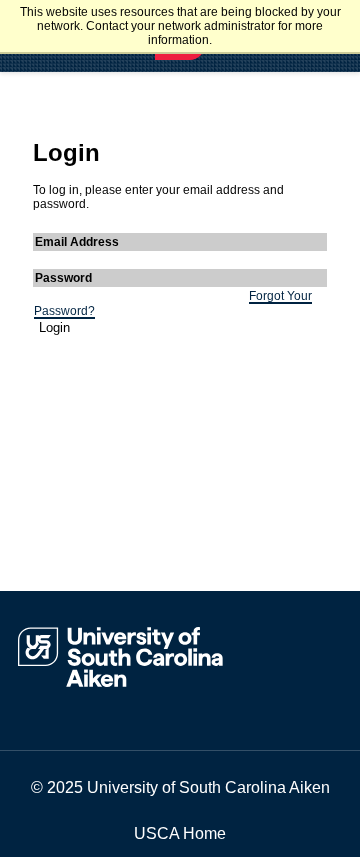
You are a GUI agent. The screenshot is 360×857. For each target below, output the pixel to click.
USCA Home (180, 833)
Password (63, 278)
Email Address (77, 242)
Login (54, 327)
